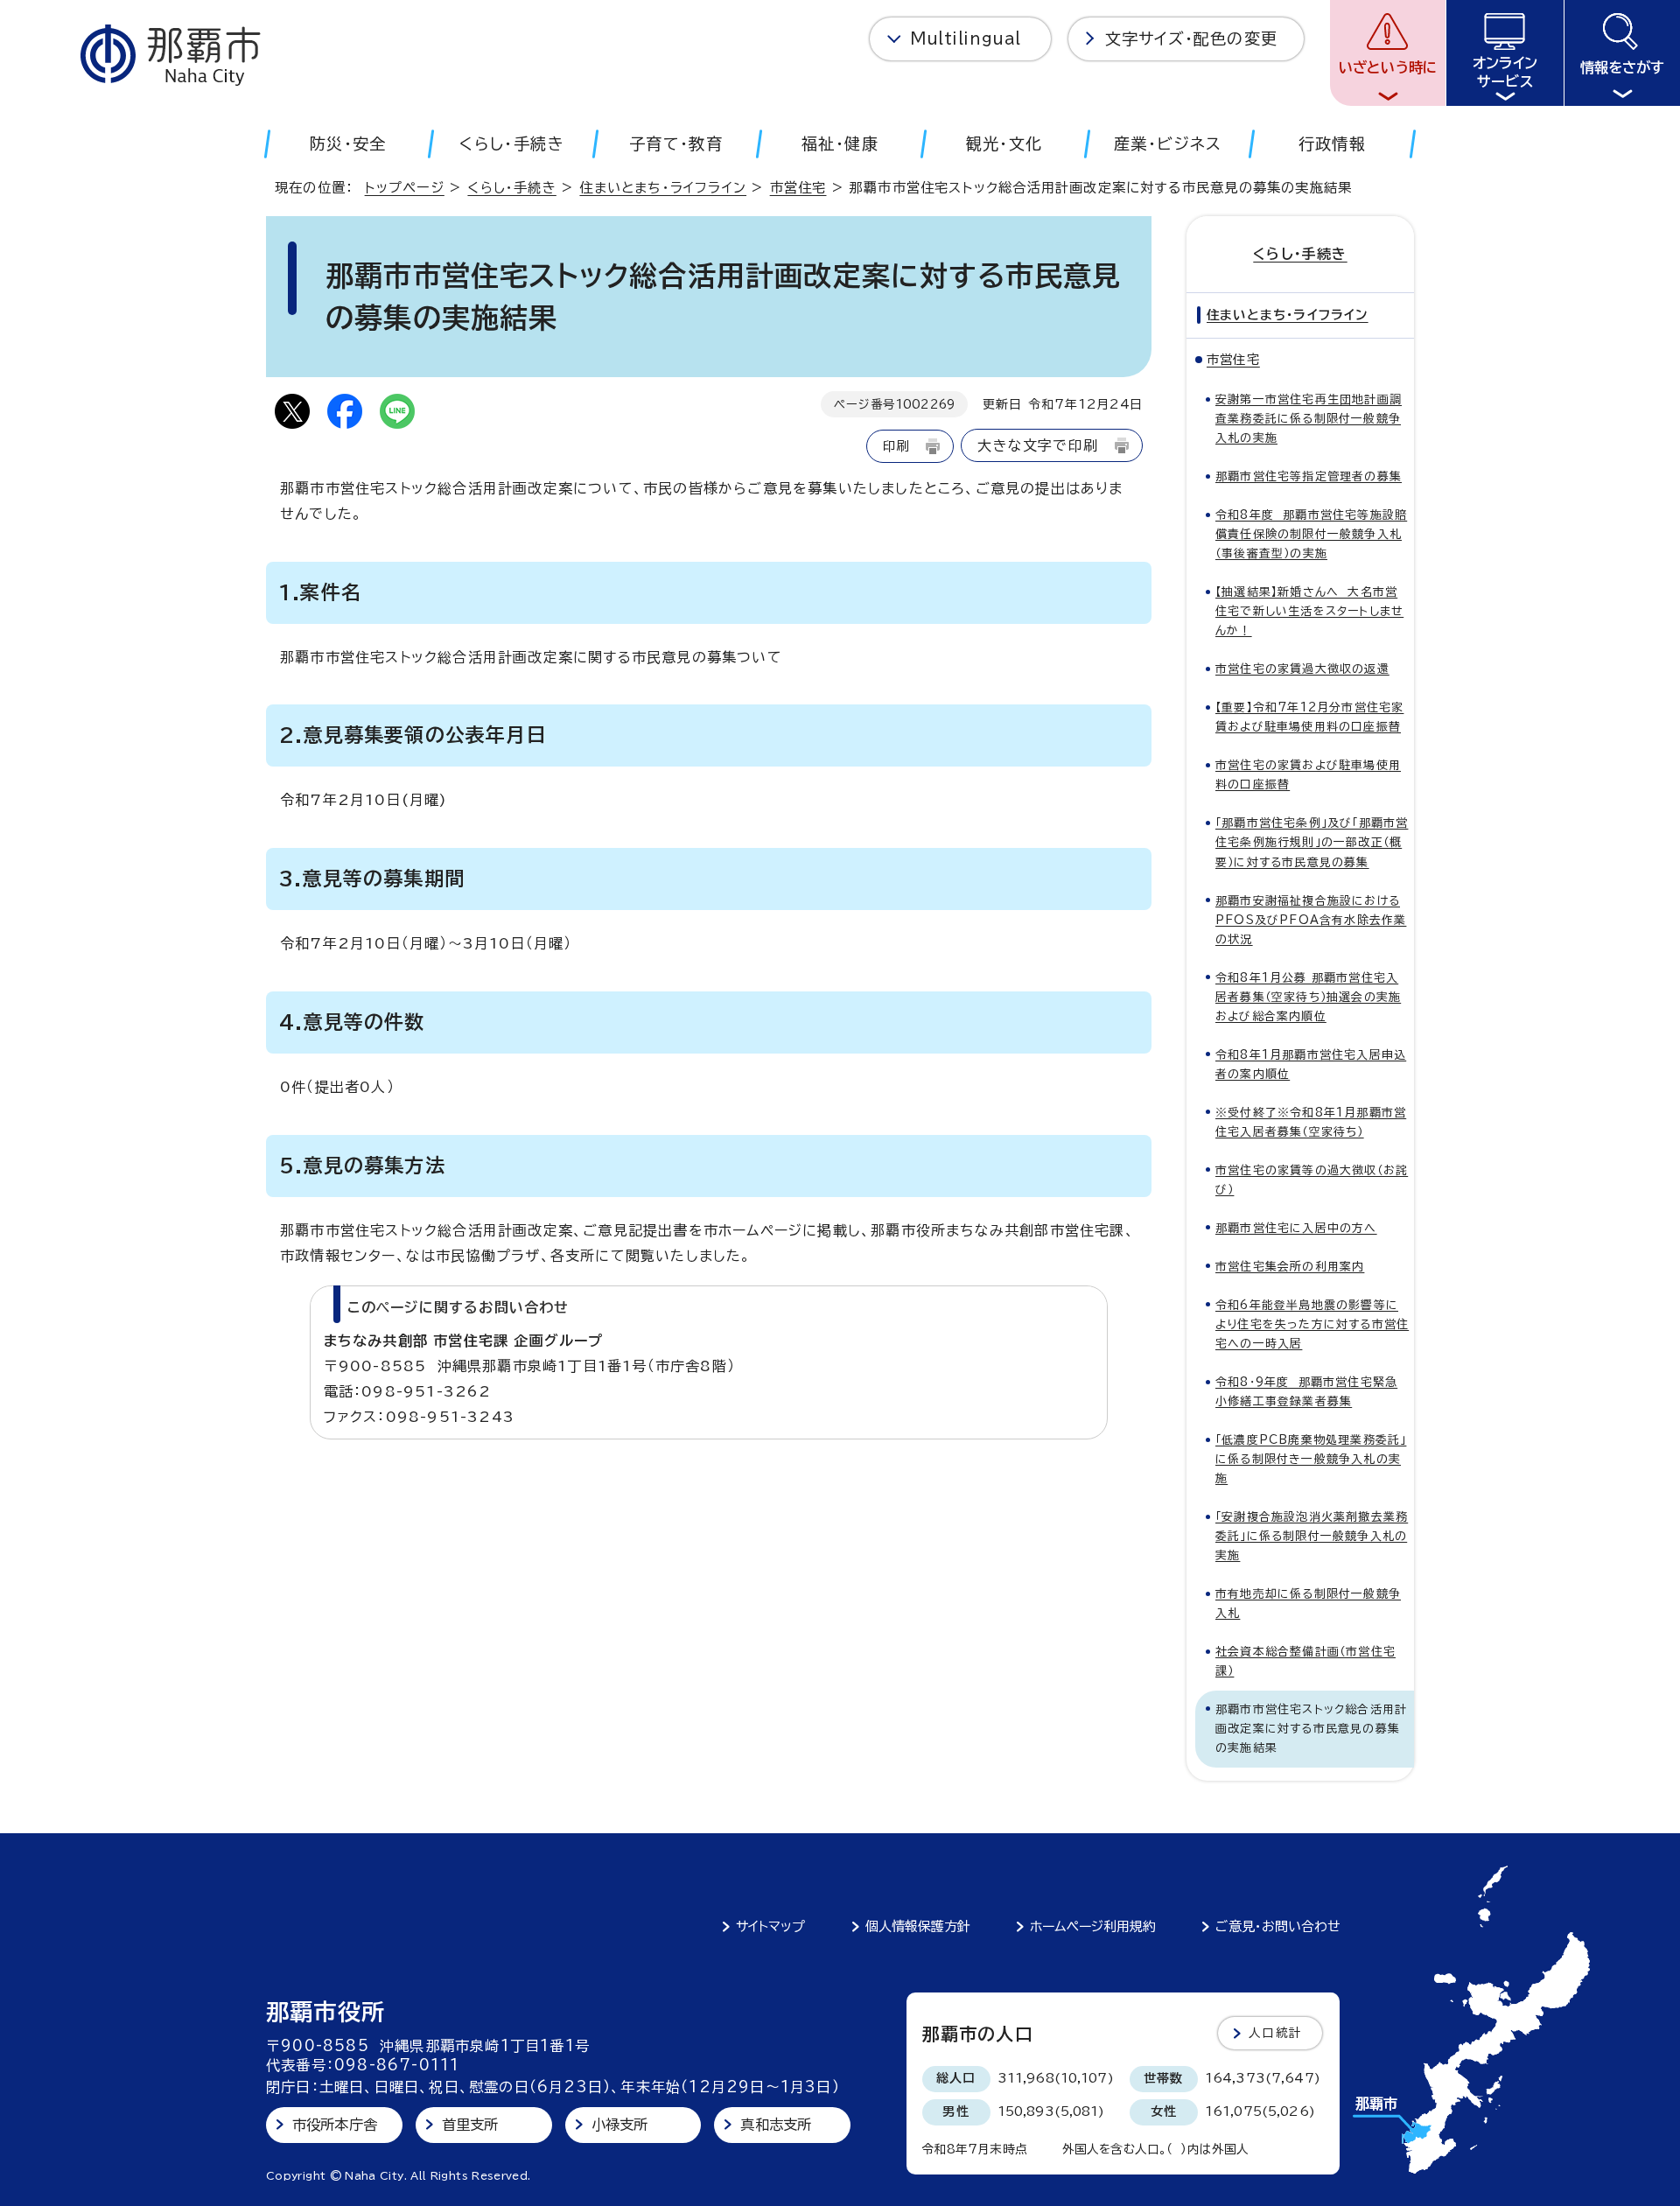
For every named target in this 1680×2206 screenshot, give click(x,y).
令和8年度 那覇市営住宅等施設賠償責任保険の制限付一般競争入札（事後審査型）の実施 (1311, 534)
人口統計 (1275, 2033)
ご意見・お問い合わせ (1278, 1926)
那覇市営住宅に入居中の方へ (1296, 1228)
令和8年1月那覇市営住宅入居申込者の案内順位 (1311, 1064)
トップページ (405, 188)
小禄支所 (620, 2125)
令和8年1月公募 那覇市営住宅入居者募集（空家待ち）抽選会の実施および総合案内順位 (1308, 997)
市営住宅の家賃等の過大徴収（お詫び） (1312, 1180)
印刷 (896, 446)
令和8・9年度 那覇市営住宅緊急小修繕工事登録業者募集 (1306, 1392)
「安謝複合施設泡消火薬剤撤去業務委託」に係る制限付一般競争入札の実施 (1312, 1536)
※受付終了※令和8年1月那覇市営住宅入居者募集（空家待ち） (1311, 1122)
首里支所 (470, 2125)
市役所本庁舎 (335, 2125)
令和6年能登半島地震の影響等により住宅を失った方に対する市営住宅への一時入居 (1312, 1324)
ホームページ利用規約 (1093, 1926)
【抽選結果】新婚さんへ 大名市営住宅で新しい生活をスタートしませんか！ (1309, 611)
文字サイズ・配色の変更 (1191, 39)
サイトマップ (770, 1926)
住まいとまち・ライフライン (663, 188)
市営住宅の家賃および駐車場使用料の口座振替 (1308, 775)
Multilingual (966, 39)
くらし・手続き (511, 188)
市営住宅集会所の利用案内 (1290, 1267)
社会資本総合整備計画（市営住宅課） (1305, 1661)
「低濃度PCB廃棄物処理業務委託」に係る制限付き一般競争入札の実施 (1311, 1459)
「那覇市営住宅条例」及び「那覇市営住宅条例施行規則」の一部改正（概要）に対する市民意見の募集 (1312, 842)
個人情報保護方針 (918, 1926)
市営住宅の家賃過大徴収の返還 (1302, 669)
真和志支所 (776, 2125)
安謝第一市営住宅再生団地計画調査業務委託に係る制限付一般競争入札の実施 (1309, 419)
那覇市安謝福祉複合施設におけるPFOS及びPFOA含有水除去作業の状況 (1311, 920)
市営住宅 (798, 188)
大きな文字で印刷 (1038, 445)
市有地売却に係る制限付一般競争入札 (1308, 1604)
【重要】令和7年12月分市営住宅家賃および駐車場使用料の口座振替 (1309, 717)
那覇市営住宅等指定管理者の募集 (1309, 476)
